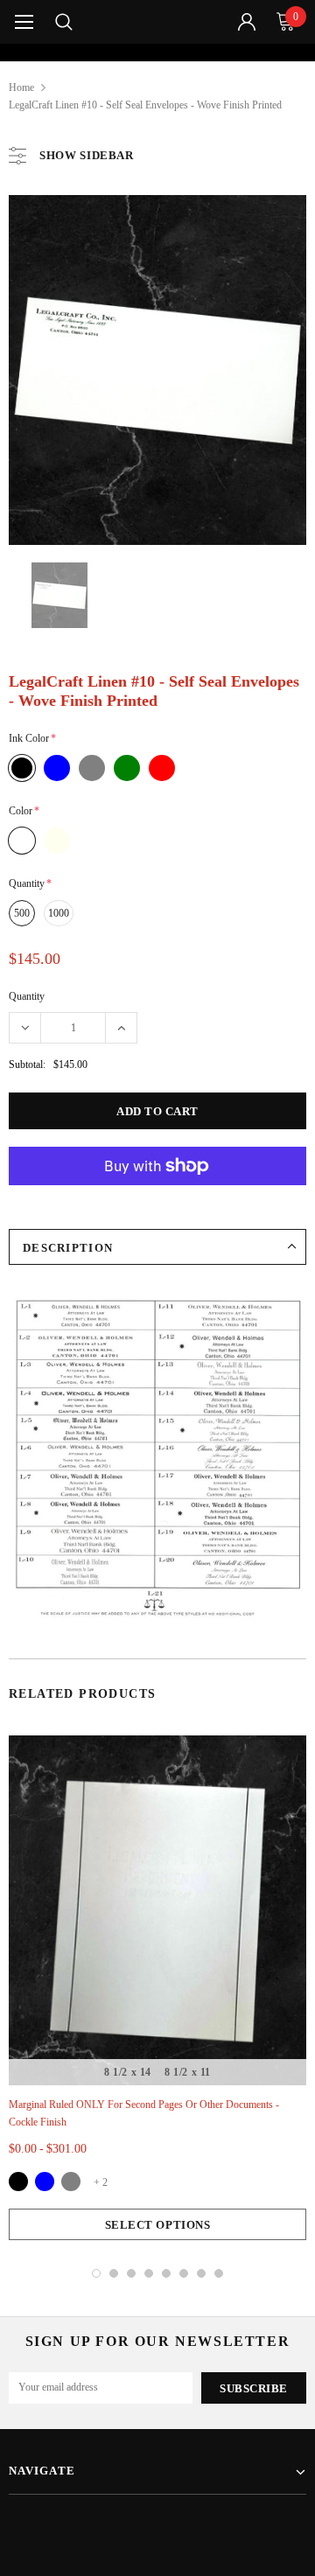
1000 (59, 913)
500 (22, 913)
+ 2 (101, 2182)
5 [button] (166, 2273)
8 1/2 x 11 (188, 2072)
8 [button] (219, 2273)
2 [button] (114, 2273)
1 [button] (96, 2273)
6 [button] (184, 2273)
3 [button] (131, 2273)
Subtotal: (27, 1065)
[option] (157, 52)
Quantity (27, 996)
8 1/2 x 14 (128, 2072)
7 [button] (201, 2273)
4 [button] (149, 2273)
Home (21, 87)
